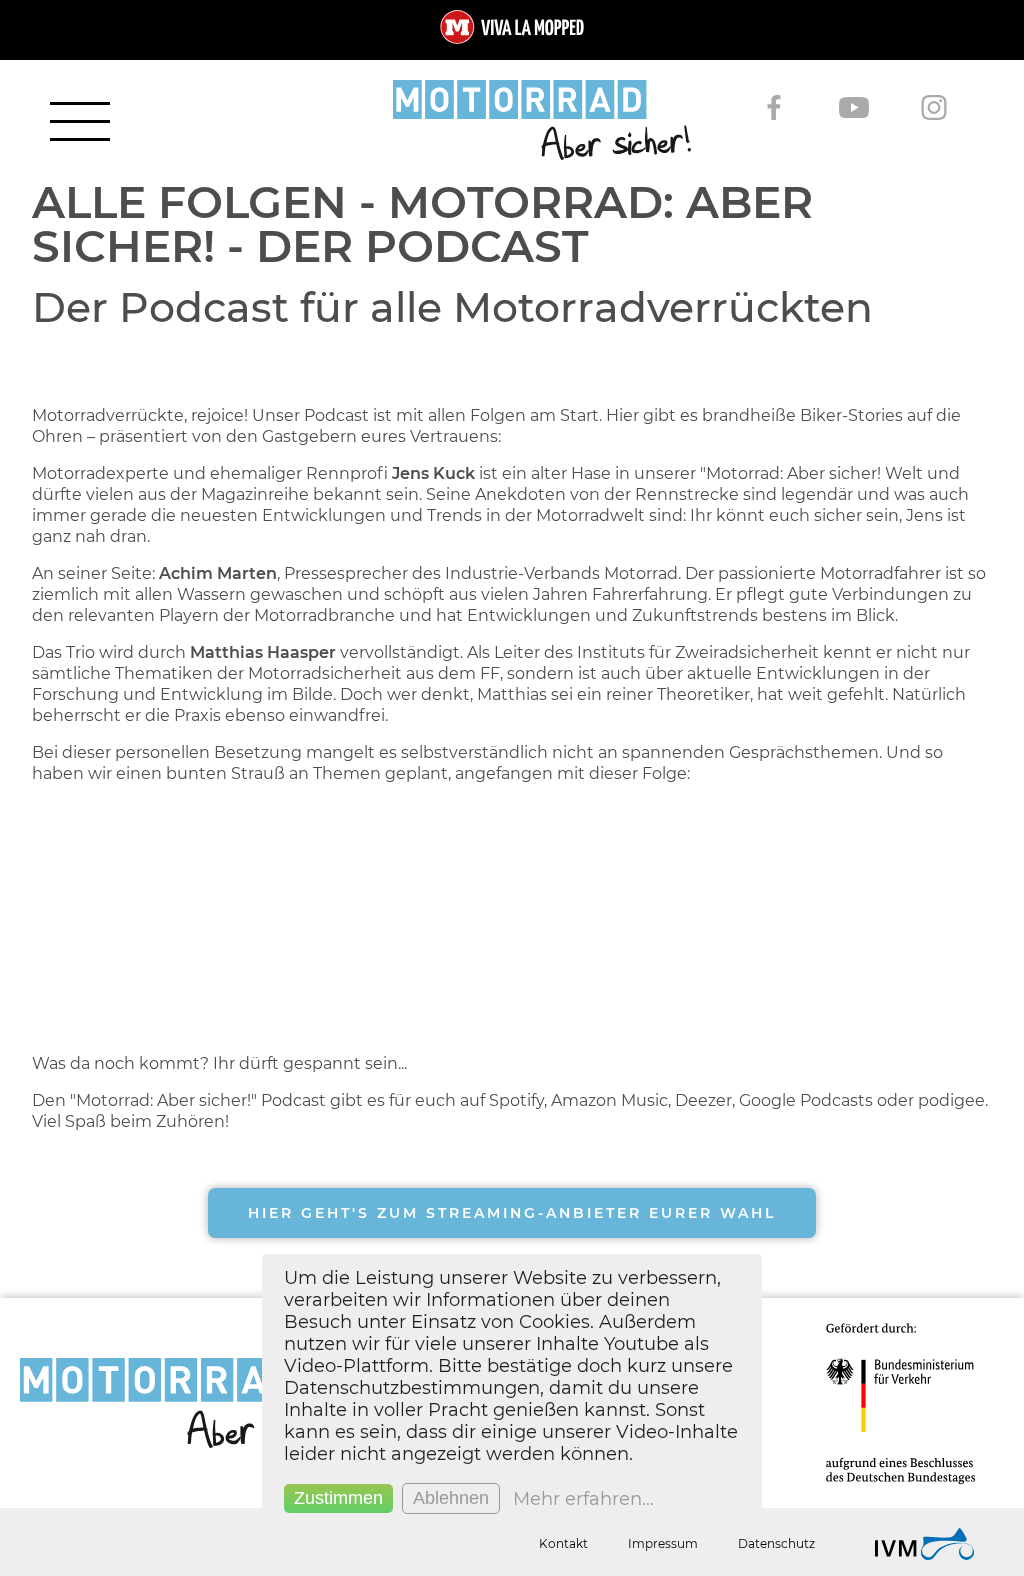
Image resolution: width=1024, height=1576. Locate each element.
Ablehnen (451, 1498)
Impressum (663, 1543)
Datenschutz (776, 1543)
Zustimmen (338, 1498)
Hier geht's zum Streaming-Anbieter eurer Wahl (512, 1213)
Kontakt (563, 1543)
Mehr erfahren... (583, 1499)
